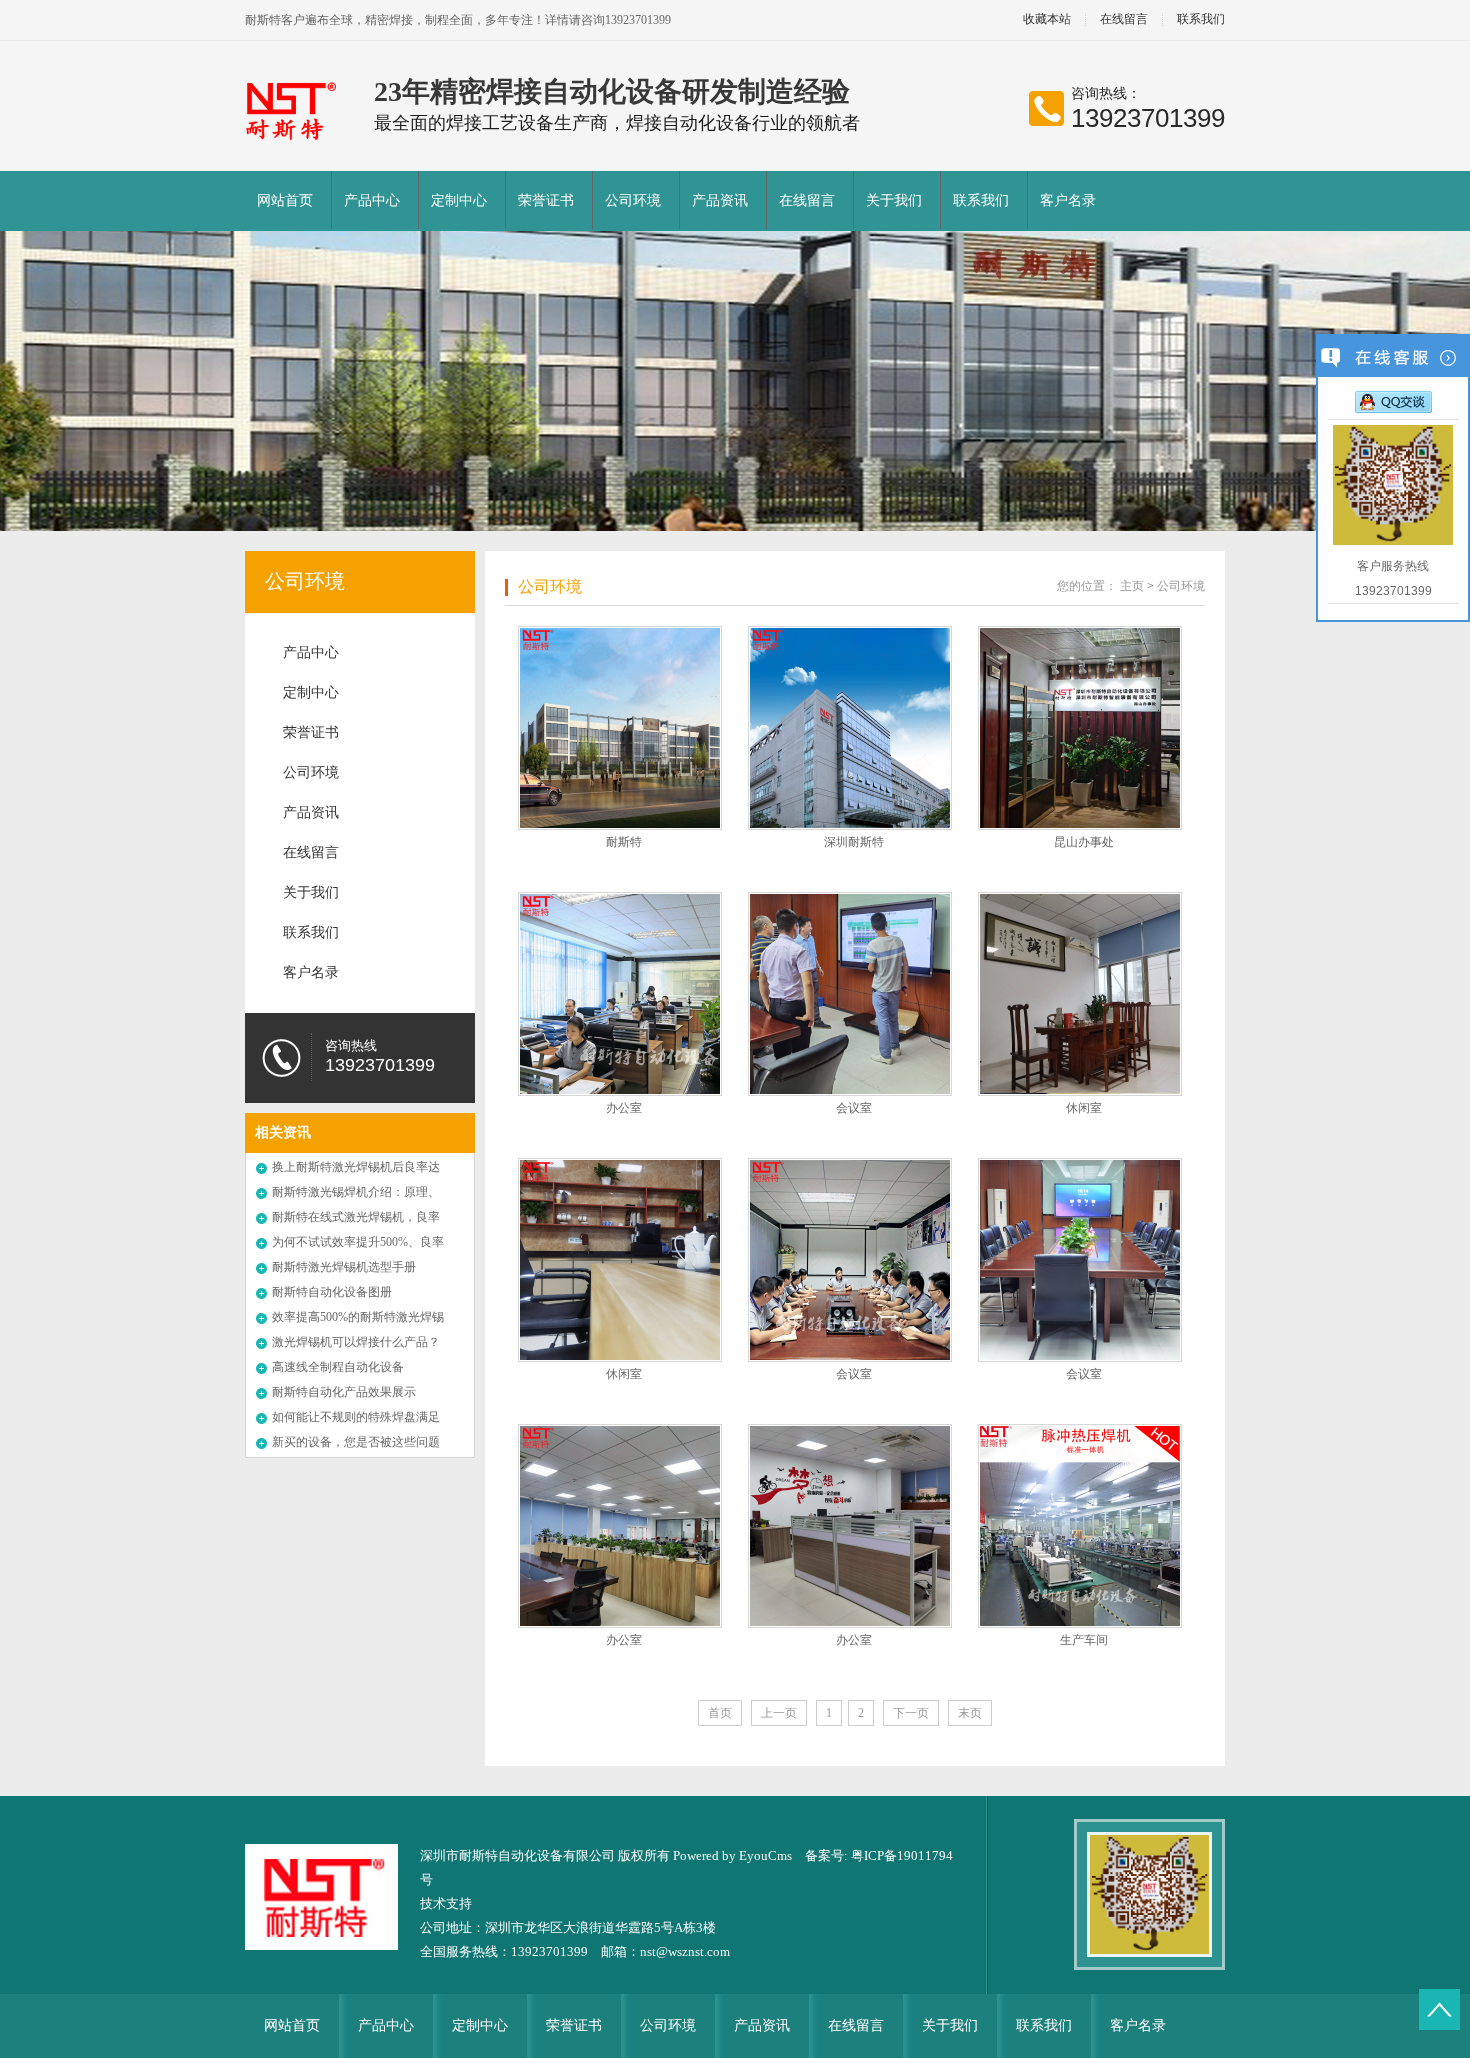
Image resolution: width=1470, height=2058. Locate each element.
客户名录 (1068, 200)
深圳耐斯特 (854, 842)
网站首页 (285, 200)
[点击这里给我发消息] (1393, 401)
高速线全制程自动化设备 (338, 1367)
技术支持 (446, 1903)
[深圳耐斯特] (850, 728)
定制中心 (459, 200)
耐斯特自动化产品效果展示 (344, 1392)
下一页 (911, 1713)
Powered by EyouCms (731, 1855)
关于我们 (894, 200)
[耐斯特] (620, 728)
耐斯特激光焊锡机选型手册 (344, 1267)
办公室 (624, 1108)
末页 (970, 1713)
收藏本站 (1047, 19)
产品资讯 (720, 200)
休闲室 (1084, 1108)
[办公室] (620, 994)
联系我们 (1201, 19)
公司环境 (633, 200)
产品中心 (372, 200)
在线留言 (1124, 19)
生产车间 (1084, 1640)
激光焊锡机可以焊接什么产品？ (356, 1342)
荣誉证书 (546, 200)
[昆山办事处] (1080, 728)
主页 (1132, 586)
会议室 (854, 1108)
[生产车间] (1080, 1526)
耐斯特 (624, 842)
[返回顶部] (1439, 2009)
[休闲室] (1080, 994)
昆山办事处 (1084, 842)
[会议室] (850, 994)
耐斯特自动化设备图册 (332, 1292)
